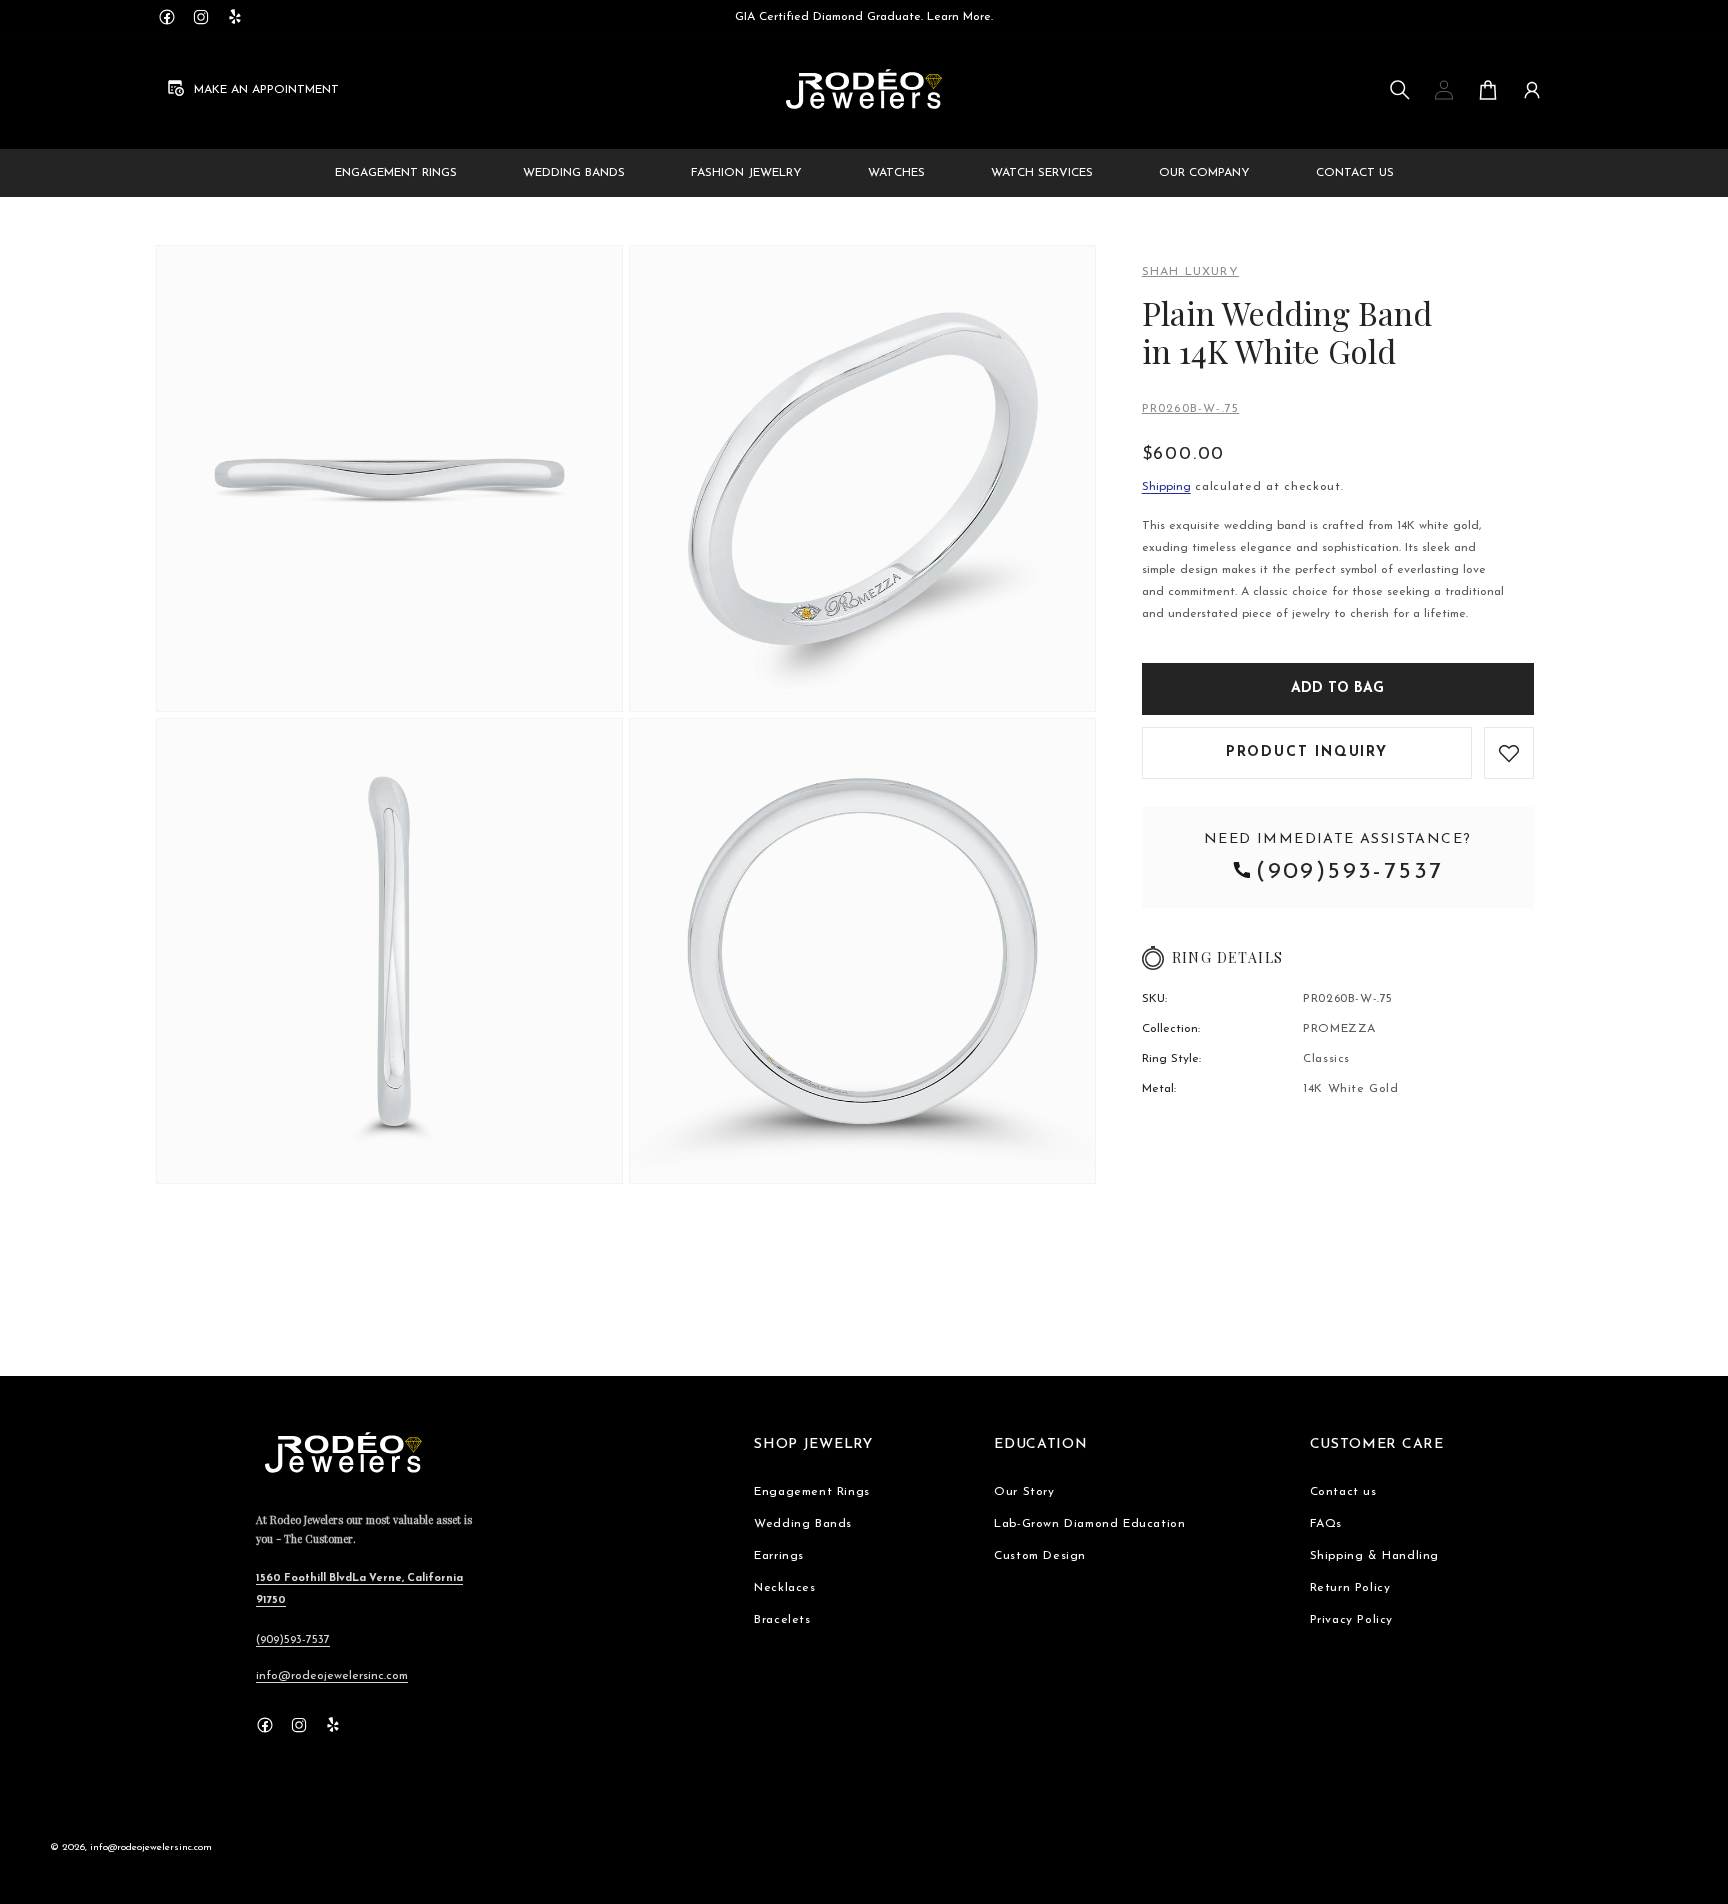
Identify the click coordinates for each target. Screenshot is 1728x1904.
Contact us (1343, 1492)
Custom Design (1040, 1556)
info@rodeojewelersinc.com (332, 1676)
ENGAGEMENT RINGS (396, 173)
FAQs (1326, 1524)
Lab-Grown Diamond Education (1089, 1524)
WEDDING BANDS (574, 173)
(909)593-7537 (1349, 872)
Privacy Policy (1351, 1620)
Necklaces (784, 1588)
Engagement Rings (812, 1492)
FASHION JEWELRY (746, 173)
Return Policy (1350, 1588)
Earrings (779, 1556)
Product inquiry (1307, 752)
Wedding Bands (803, 1524)
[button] (1400, 90)
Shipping (1166, 487)
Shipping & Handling (1374, 1556)
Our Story (1024, 1492)
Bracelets (782, 1620)
